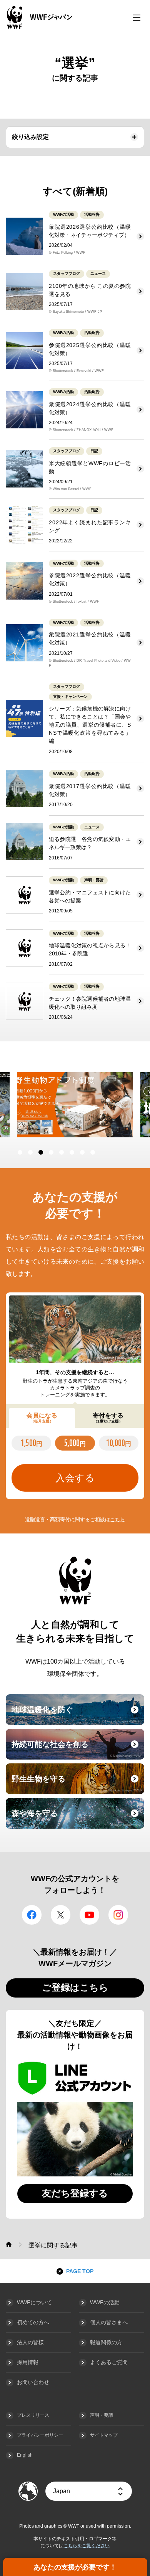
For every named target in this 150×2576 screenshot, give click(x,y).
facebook (32, 1915)
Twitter (61, 1915)
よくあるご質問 (109, 2362)
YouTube (89, 1915)
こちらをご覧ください (87, 2546)
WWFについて (34, 2302)
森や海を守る (77, 1818)
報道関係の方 (106, 2342)
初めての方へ (33, 2322)
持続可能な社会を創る (77, 1749)
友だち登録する (75, 2193)
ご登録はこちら (75, 1987)
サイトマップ (104, 2435)
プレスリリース (33, 2415)
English (25, 2455)
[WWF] (9, 2244)
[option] (69, 1105)
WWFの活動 (105, 2302)
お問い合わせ (33, 2382)
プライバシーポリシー (40, 2435)
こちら (117, 1519)
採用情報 (28, 2362)
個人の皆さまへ (109, 2322)
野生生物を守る (77, 1783)
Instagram (118, 1915)
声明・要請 (102, 2415)
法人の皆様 (30, 2342)
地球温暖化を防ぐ (77, 1714)
